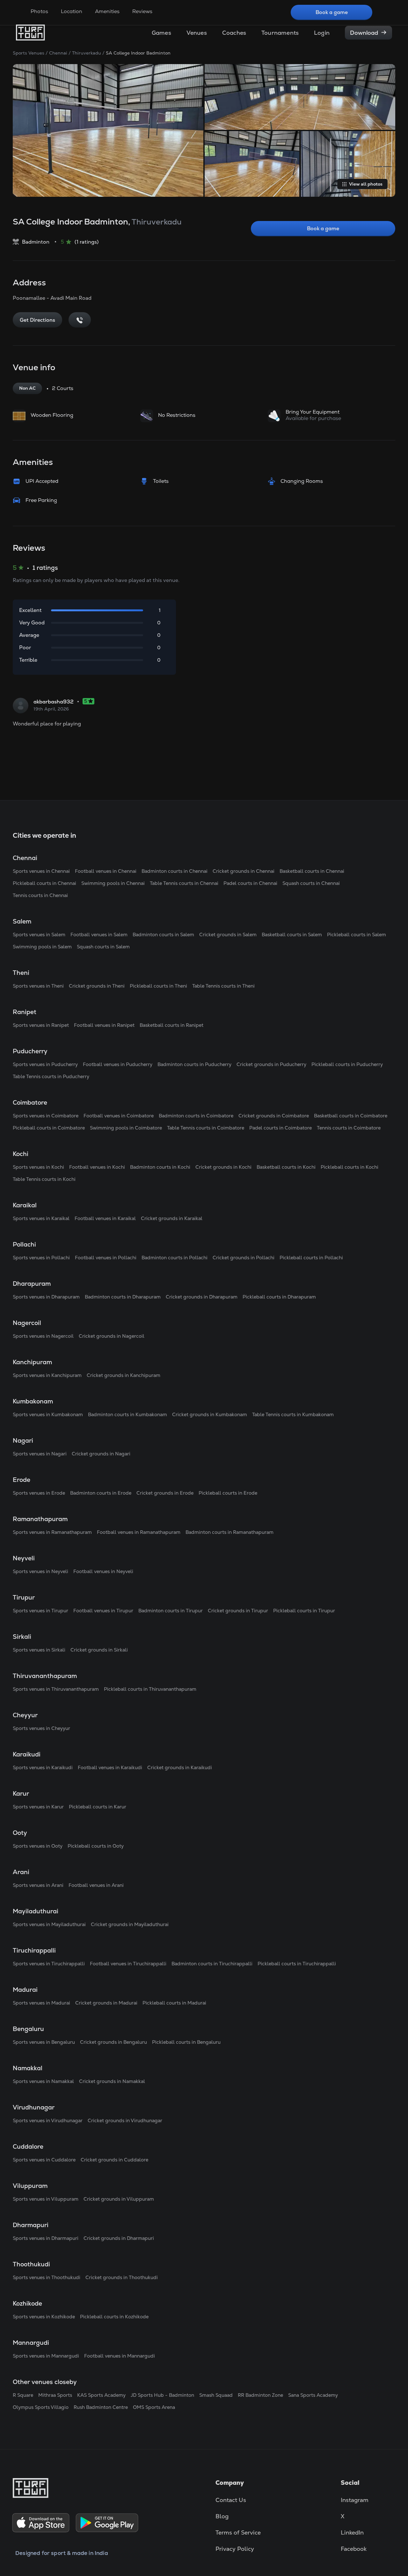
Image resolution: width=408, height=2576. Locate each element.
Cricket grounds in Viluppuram (119, 2199)
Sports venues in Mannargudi (46, 2356)
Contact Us (231, 2500)
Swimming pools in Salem (42, 947)
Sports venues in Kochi (38, 1167)
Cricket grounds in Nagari (101, 1454)
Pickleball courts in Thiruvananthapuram (150, 1689)
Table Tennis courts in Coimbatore (206, 1128)
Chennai (58, 53)
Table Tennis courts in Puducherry (51, 1076)
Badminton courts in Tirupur (171, 1611)
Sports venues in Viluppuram (46, 2199)
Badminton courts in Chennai (175, 871)
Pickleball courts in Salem (357, 935)
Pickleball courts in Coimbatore (49, 1128)
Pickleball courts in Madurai (174, 2003)
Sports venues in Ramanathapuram (52, 1532)
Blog (222, 2516)
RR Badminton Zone (260, 2395)
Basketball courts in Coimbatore (351, 1116)
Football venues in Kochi (97, 1167)
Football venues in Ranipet (104, 1025)
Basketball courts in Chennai (312, 871)
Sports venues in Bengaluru (44, 2042)
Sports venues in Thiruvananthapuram (56, 1689)
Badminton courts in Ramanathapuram (229, 1532)
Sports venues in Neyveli (40, 1571)
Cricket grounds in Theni (97, 986)
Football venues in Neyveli (103, 1571)
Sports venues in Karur (38, 1807)
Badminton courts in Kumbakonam (127, 1414)
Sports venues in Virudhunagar (48, 2120)
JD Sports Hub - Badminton (162, 2395)
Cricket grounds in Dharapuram (202, 1297)
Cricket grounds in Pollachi (244, 1258)
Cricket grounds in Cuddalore (114, 2160)
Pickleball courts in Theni (158, 986)
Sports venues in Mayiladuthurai (49, 1924)
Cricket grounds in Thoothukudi (122, 2277)
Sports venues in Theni (38, 986)
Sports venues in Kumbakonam (48, 1414)
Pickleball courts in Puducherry (347, 1064)
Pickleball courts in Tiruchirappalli (297, 1964)
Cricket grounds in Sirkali (99, 1650)
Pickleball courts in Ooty (96, 1846)
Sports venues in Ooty (38, 1846)
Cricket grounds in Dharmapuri (119, 2238)
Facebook (354, 2549)
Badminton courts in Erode (101, 1493)
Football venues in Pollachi (106, 1258)
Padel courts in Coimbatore (280, 1128)
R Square (23, 2395)
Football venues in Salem (99, 935)
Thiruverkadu (87, 53)
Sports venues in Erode (39, 1493)
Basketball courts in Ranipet (171, 1025)
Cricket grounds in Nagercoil (112, 1336)
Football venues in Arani (96, 1885)
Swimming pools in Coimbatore (126, 1128)
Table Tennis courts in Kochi (44, 1179)
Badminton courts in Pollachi (175, 1258)
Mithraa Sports (55, 2395)
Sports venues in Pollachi (41, 1258)
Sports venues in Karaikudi (43, 1767)
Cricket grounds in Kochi (223, 1167)
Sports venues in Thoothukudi (47, 2277)
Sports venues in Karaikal (41, 1218)
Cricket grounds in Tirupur (238, 1611)
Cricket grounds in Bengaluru (113, 2042)
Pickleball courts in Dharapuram (279, 1297)
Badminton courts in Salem (163, 935)
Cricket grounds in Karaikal (172, 1218)
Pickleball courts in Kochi (350, 1167)
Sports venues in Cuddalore (44, 2160)
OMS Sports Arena (154, 2407)
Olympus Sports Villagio (41, 2407)
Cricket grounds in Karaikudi (180, 1767)
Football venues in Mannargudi (120, 2356)
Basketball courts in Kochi (286, 1167)
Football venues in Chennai (106, 871)
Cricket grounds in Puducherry (271, 1064)
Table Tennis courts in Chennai (184, 883)
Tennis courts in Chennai (40, 895)
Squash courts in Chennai (311, 883)
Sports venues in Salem (39, 935)
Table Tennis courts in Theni (223, 986)
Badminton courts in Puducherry (194, 1064)
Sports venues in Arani (38, 1885)
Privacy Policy (235, 2549)
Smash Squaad (216, 2395)
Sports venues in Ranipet (41, 1025)
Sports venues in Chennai (41, 871)
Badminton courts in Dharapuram (123, 1297)
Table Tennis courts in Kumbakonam (293, 1414)
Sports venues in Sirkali (39, 1650)
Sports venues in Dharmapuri (46, 2238)
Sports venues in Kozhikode (44, 2317)
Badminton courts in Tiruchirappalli (212, 1964)
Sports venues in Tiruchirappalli (49, 1964)
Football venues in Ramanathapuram (139, 1532)
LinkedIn (352, 2532)
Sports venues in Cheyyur (41, 1728)
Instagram (355, 2500)
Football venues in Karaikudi (110, 1767)
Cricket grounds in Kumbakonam (210, 1414)
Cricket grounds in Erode (165, 1493)
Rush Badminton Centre (101, 2407)
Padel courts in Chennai (250, 883)
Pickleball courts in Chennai (44, 883)
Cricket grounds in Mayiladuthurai (130, 1924)
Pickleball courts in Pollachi (311, 1258)
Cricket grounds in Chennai (244, 871)
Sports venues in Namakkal (43, 2081)
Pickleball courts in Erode (228, 1493)
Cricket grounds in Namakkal (112, 2081)
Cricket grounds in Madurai (106, 2003)
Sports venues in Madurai (41, 2003)
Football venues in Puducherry (118, 1064)
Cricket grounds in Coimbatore (274, 1116)
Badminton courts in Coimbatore (196, 1116)
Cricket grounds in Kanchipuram (124, 1375)
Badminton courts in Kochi (160, 1167)
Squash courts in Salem (103, 947)
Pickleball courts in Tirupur (304, 1611)
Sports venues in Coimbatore (46, 1116)
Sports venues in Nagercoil (43, 1336)
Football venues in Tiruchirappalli (128, 1964)
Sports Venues (29, 53)
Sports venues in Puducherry (45, 1064)
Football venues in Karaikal (105, 1218)
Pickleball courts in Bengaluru (186, 2042)
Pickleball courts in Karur (98, 1807)
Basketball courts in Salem (292, 935)
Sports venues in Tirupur (40, 1611)
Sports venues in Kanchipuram (47, 1375)
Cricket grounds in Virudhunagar (125, 2120)
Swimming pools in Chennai (113, 883)
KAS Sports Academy (101, 2395)
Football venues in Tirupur (103, 1611)
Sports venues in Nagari (40, 1454)
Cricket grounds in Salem (228, 935)
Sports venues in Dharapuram (46, 1297)
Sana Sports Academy (313, 2395)
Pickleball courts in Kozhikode (114, 2317)
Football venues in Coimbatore (119, 1116)
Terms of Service (238, 2532)
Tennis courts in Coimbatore (349, 1128)
